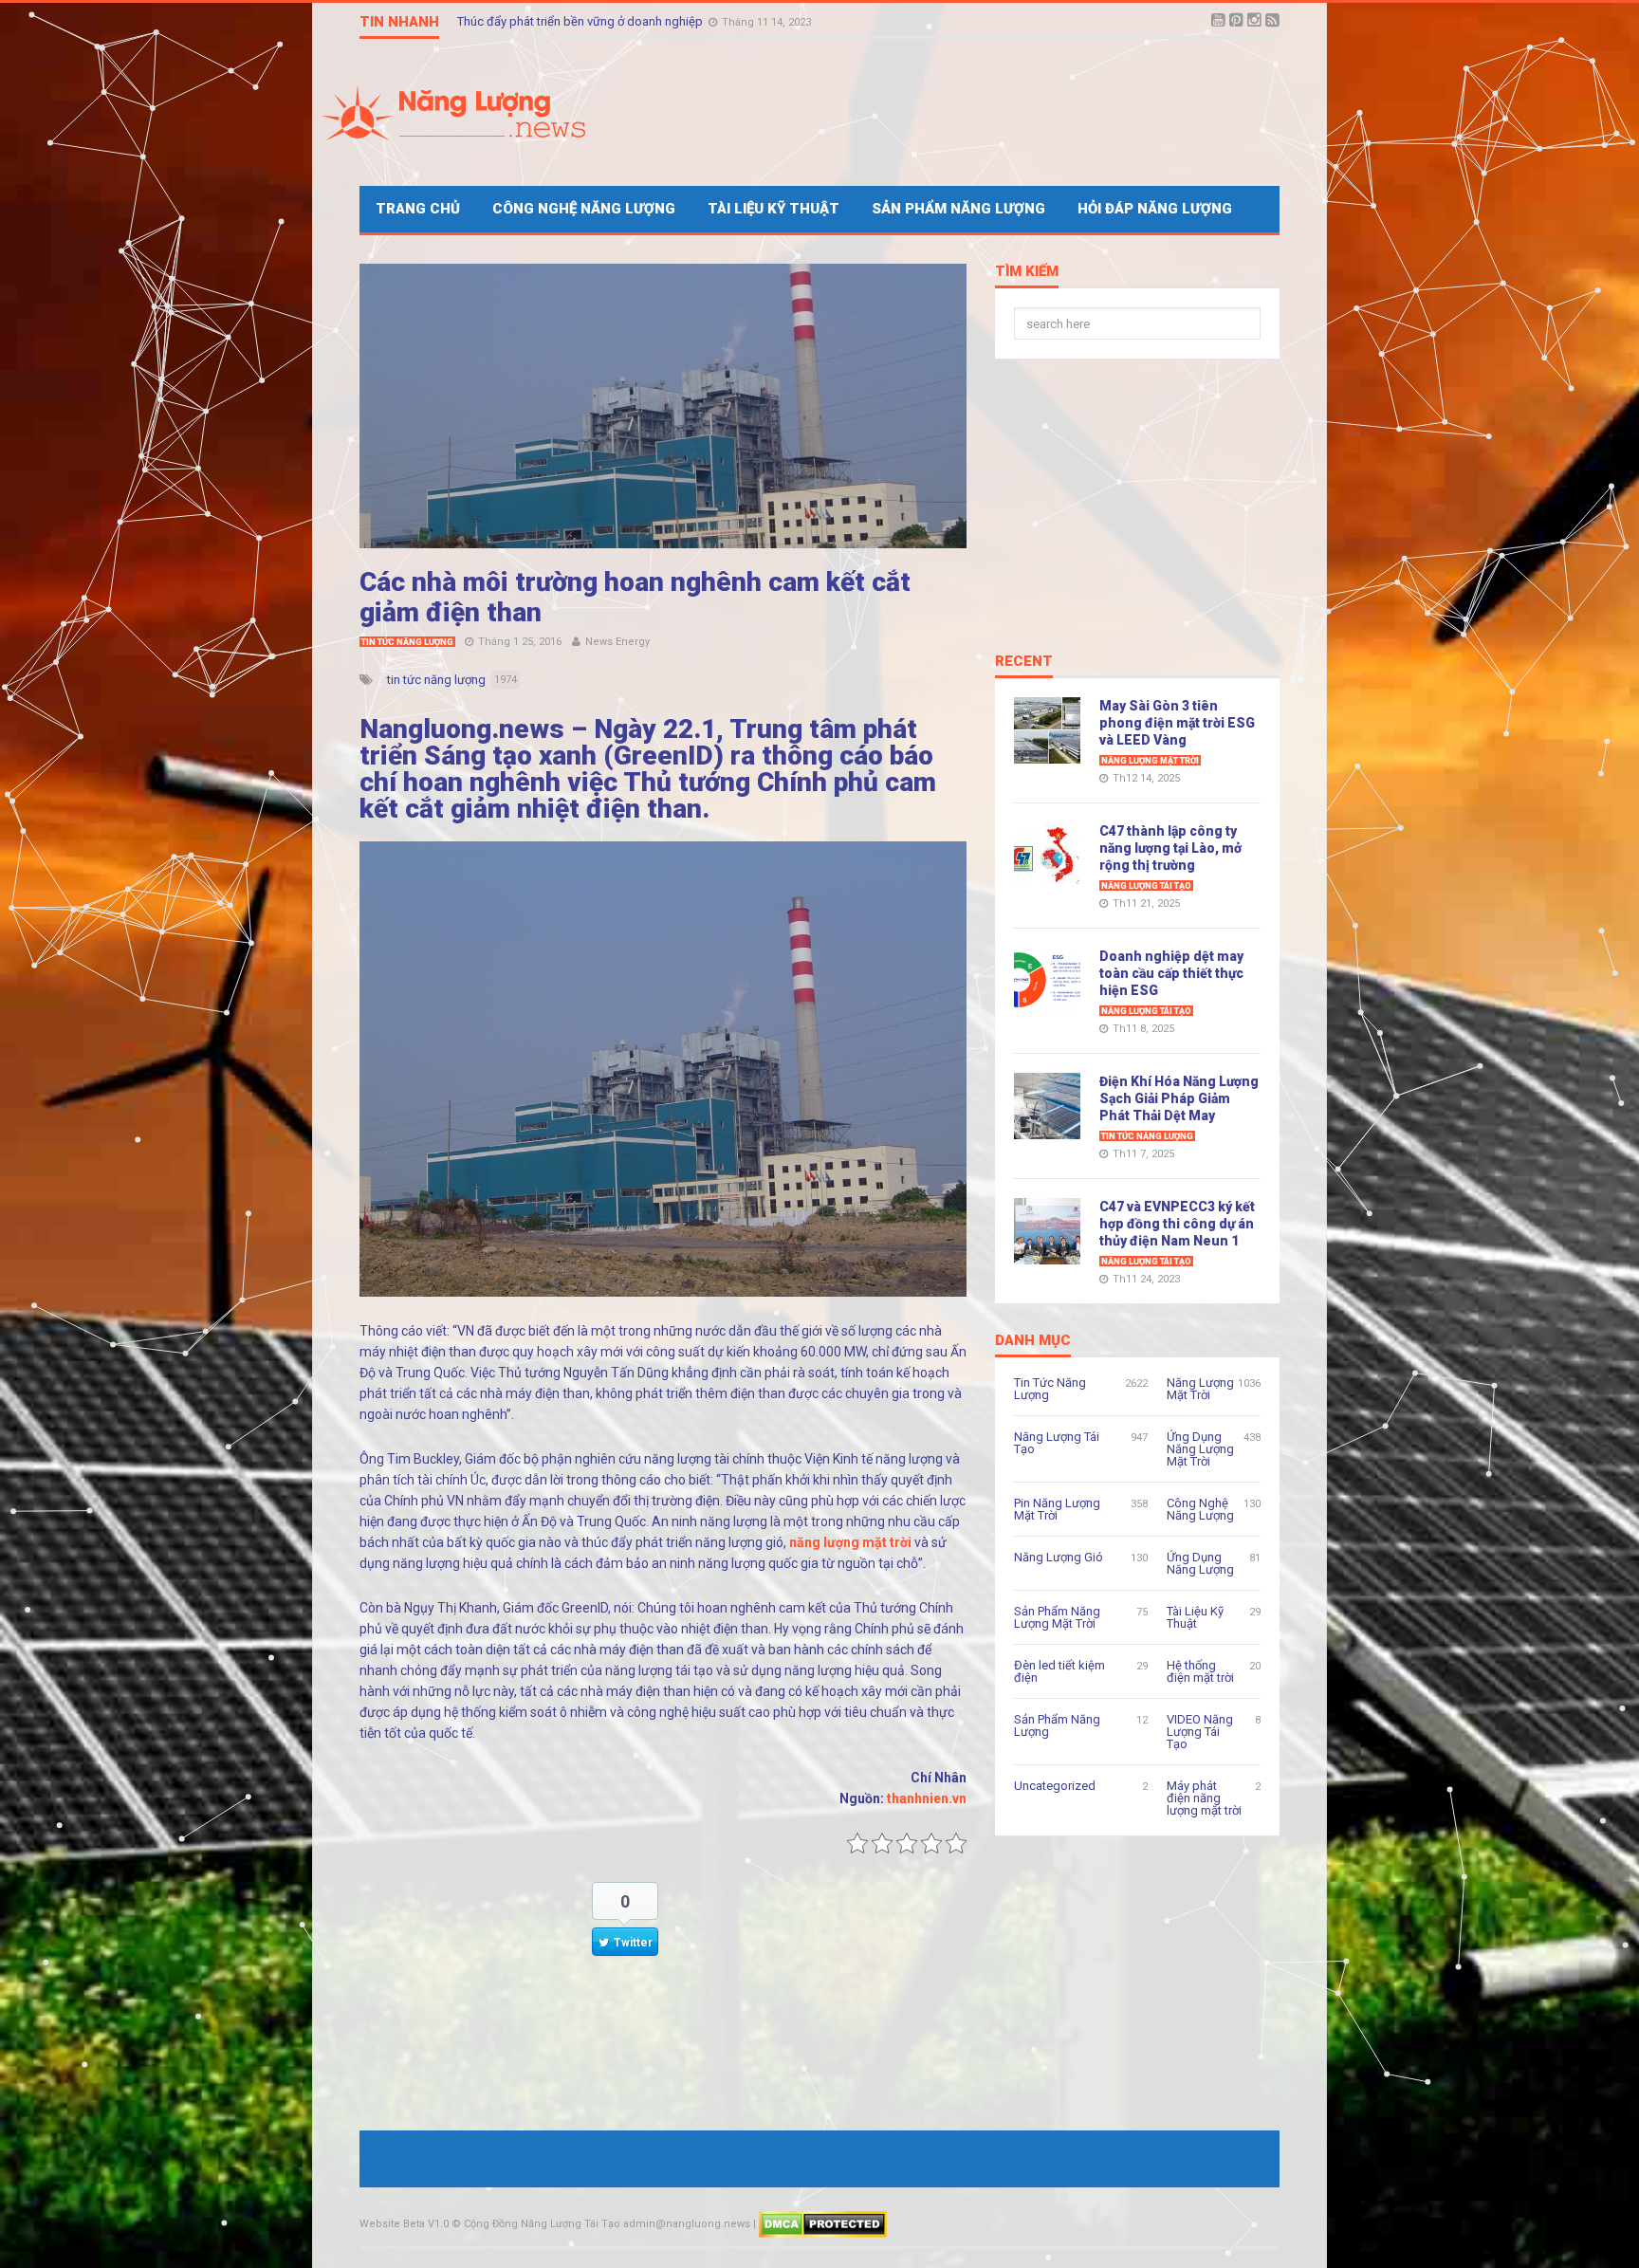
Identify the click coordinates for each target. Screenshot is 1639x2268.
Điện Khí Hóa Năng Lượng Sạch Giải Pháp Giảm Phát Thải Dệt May (1179, 1098)
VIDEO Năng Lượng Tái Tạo (1200, 1732)
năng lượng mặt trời (852, 1542)
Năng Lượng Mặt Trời (1150, 761)
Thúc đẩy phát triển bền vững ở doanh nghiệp (581, 21)
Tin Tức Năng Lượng (407, 642)
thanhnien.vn (927, 1798)
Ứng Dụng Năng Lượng (1200, 1563)
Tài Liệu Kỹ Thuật (773, 209)
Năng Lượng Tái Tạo (1146, 886)
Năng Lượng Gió (1059, 1557)
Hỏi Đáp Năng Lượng (1155, 209)
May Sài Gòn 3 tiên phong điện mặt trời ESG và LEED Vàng (1177, 723)
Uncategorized (1055, 1786)
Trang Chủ (418, 209)
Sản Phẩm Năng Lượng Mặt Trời (1057, 1617)
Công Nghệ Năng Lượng (584, 209)
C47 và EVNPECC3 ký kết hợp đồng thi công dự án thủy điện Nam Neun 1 (1177, 1224)
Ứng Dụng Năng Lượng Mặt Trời (1200, 1449)
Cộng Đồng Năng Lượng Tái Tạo (542, 2224)
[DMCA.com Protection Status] (823, 2224)
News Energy (617, 642)
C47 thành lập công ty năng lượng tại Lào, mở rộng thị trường (1170, 848)
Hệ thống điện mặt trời (1200, 1671)
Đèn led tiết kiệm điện (1059, 1671)
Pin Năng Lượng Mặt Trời (1057, 1509)
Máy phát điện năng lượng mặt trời (1204, 1798)
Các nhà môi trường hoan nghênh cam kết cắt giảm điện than (635, 597)
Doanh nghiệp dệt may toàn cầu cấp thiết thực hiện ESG (1171, 973)
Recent (1024, 662)
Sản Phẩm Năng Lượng (958, 209)
